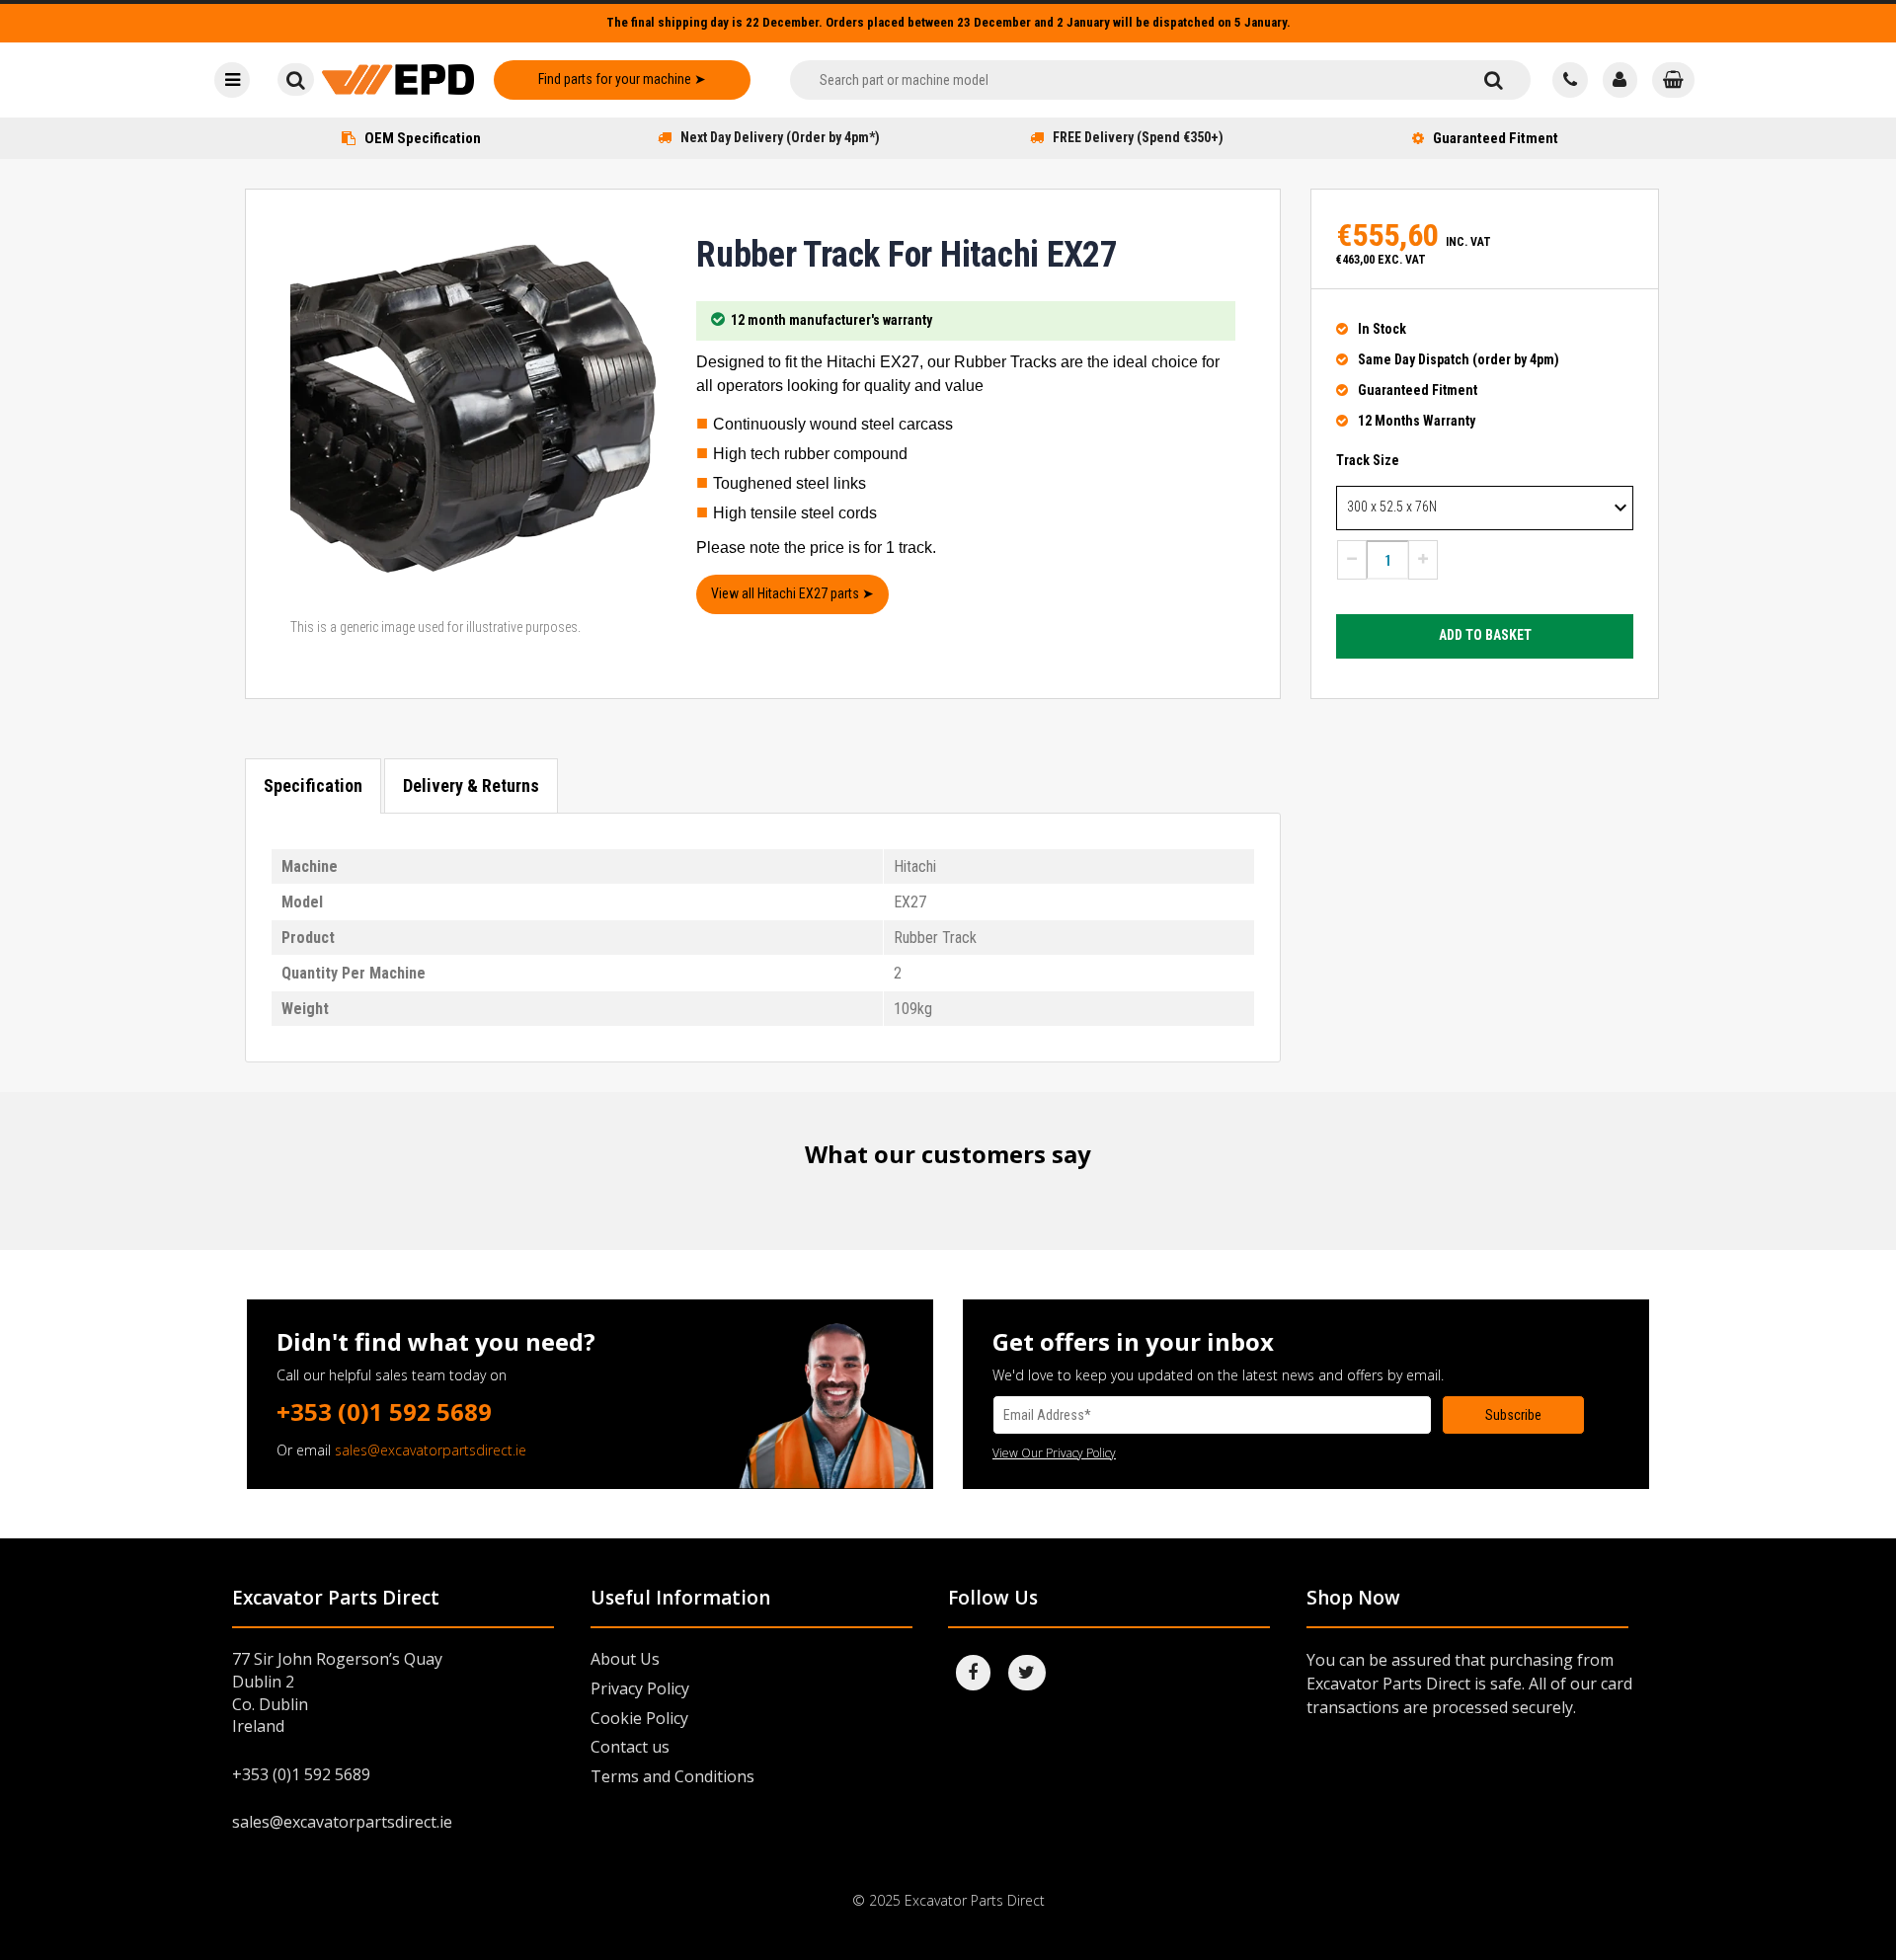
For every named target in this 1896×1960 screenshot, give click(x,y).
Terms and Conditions (672, 1776)
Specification (313, 785)
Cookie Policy (639, 1718)
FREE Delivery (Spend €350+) (1138, 137)
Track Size (1368, 460)
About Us (625, 1659)
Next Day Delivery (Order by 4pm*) (780, 137)
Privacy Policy (640, 1688)
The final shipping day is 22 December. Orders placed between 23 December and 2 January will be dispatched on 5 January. (948, 22)
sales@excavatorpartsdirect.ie (431, 1450)
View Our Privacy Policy (1054, 1453)
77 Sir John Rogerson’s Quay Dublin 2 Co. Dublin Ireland (337, 1693)
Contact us (630, 1747)
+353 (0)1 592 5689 (384, 1411)
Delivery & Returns (471, 785)
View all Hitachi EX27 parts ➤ (792, 593)
